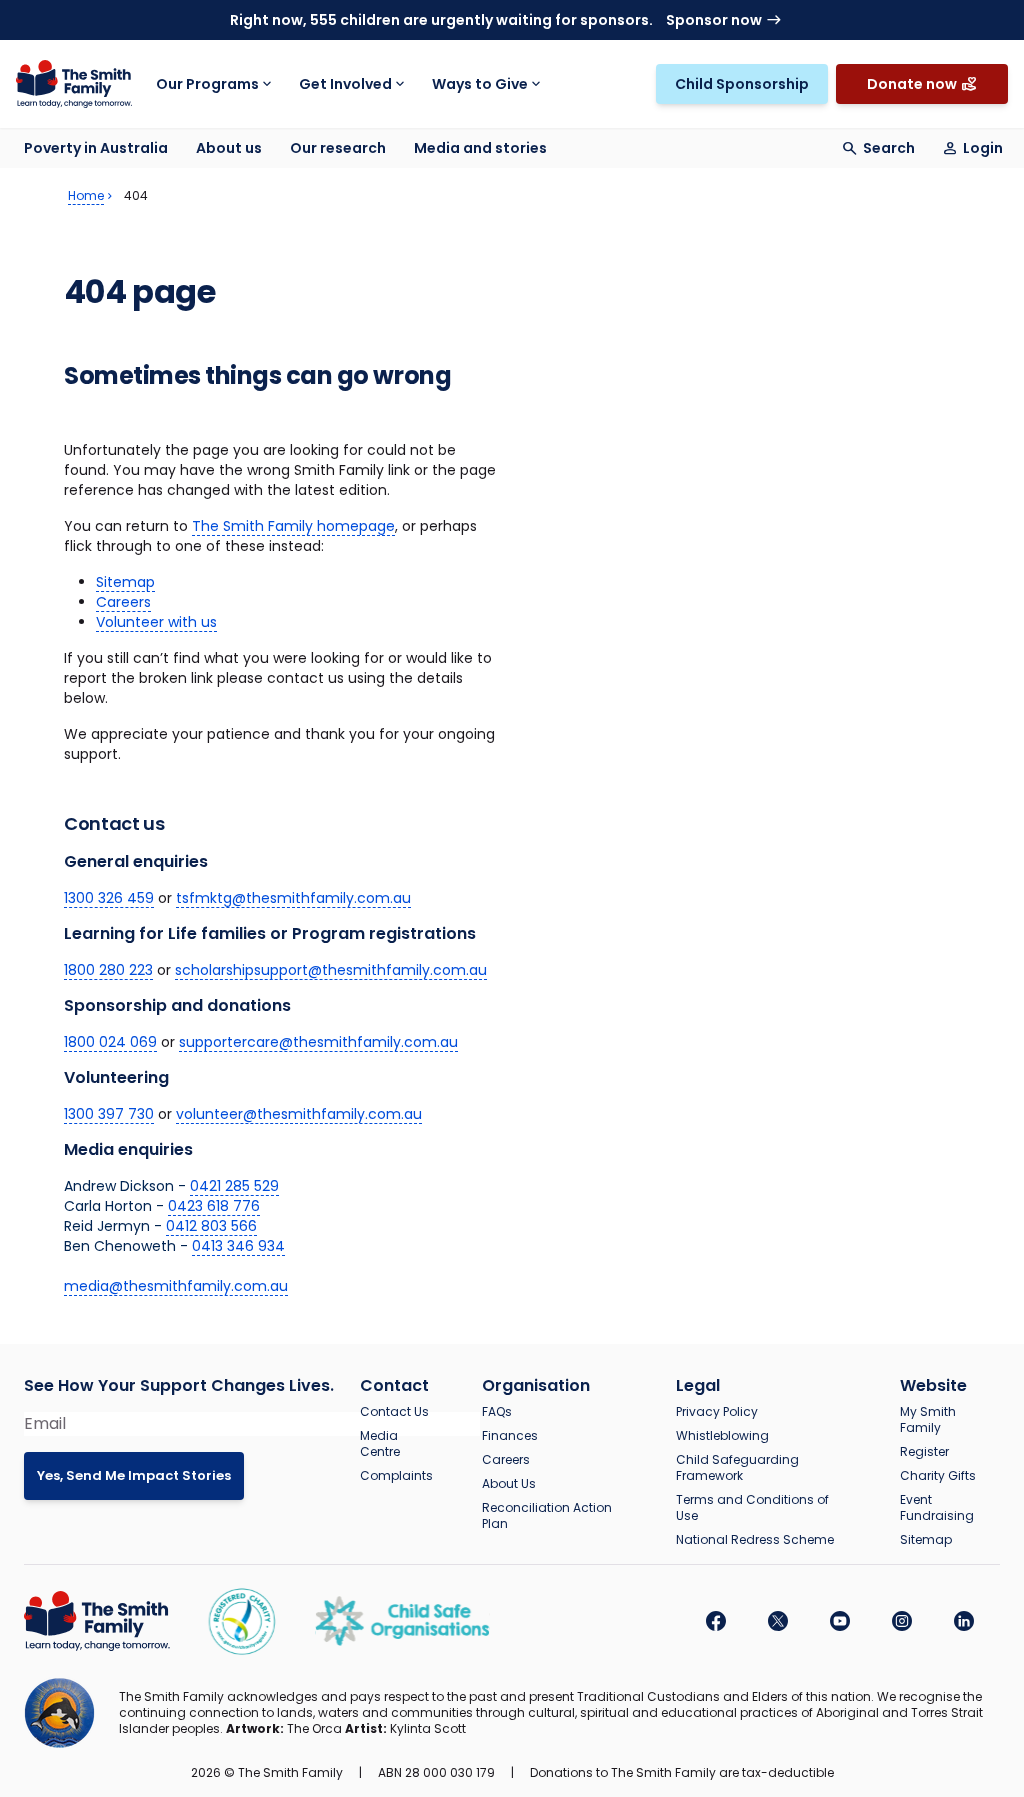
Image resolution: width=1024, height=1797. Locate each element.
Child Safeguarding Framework (737, 1468)
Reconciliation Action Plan (547, 1516)
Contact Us (394, 1412)
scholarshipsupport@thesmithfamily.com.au (331, 970)
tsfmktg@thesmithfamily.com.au (293, 898)
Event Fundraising (937, 1508)
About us (229, 148)
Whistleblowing (722, 1436)
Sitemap (125, 582)
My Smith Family (928, 1420)
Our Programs (207, 84)
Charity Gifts (938, 1476)
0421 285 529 (234, 1186)
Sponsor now (714, 20)
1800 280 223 (108, 970)
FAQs (497, 1412)
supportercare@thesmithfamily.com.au (318, 1042)
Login (983, 148)
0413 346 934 (238, 1246)
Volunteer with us (156, 622)
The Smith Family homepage (293, 526)
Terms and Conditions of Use (752, 1508)
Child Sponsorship (742, 84)
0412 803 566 (211, 1226)
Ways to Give (480, 84)
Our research (338, 148)
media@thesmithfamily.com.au (176, 1286)
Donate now (912, 84)
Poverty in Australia (96, 148)
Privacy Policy (717, 1412)
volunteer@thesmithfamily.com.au (299, 1114)
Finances (510, 1436)
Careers (123, 602)
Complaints (396, 1476)
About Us (509, 1484)
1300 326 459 (109, 898)
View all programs (814, 64)
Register (924, 1452)
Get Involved (345, 84)
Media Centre (380, 1444)
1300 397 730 (109, 1114)
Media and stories (480, 148)
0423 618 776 (214, 1206)
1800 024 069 (110, 1042)
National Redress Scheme (755, 1540)
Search (889, 148)
